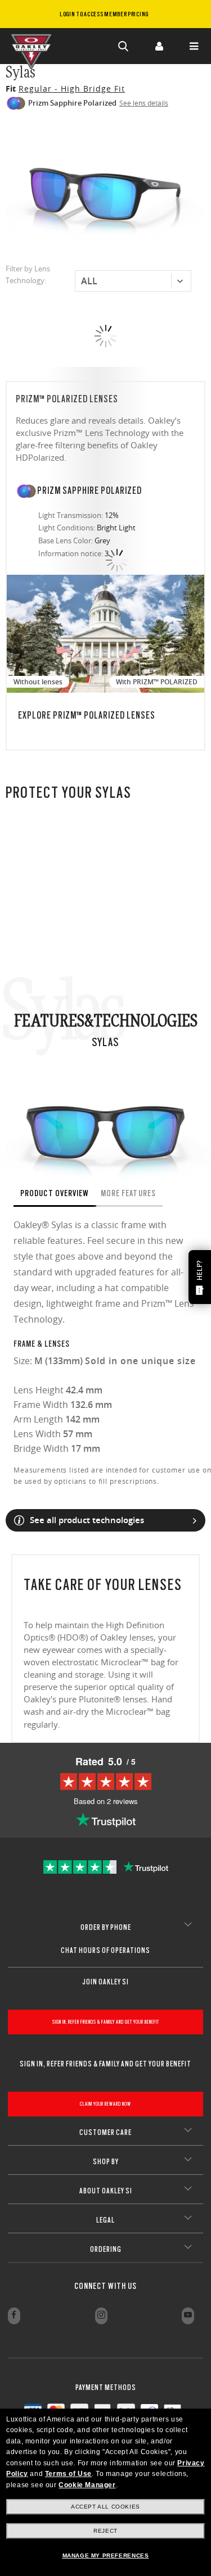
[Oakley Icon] (34, 46)
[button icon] (124, 46)
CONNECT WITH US (105, 2286)
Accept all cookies (105, 2507)
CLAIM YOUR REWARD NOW (105, 2104)
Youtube (188, 2316)
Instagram (101, 2316)
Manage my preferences (106, 2555)
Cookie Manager (87, 2485)
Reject (105, 2531)
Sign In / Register (159, 46)
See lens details (144, 103)
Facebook (14, 2316)
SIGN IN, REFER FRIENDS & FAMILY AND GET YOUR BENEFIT (106, 2022)
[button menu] (194, 46)
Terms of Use (68, 2474)
